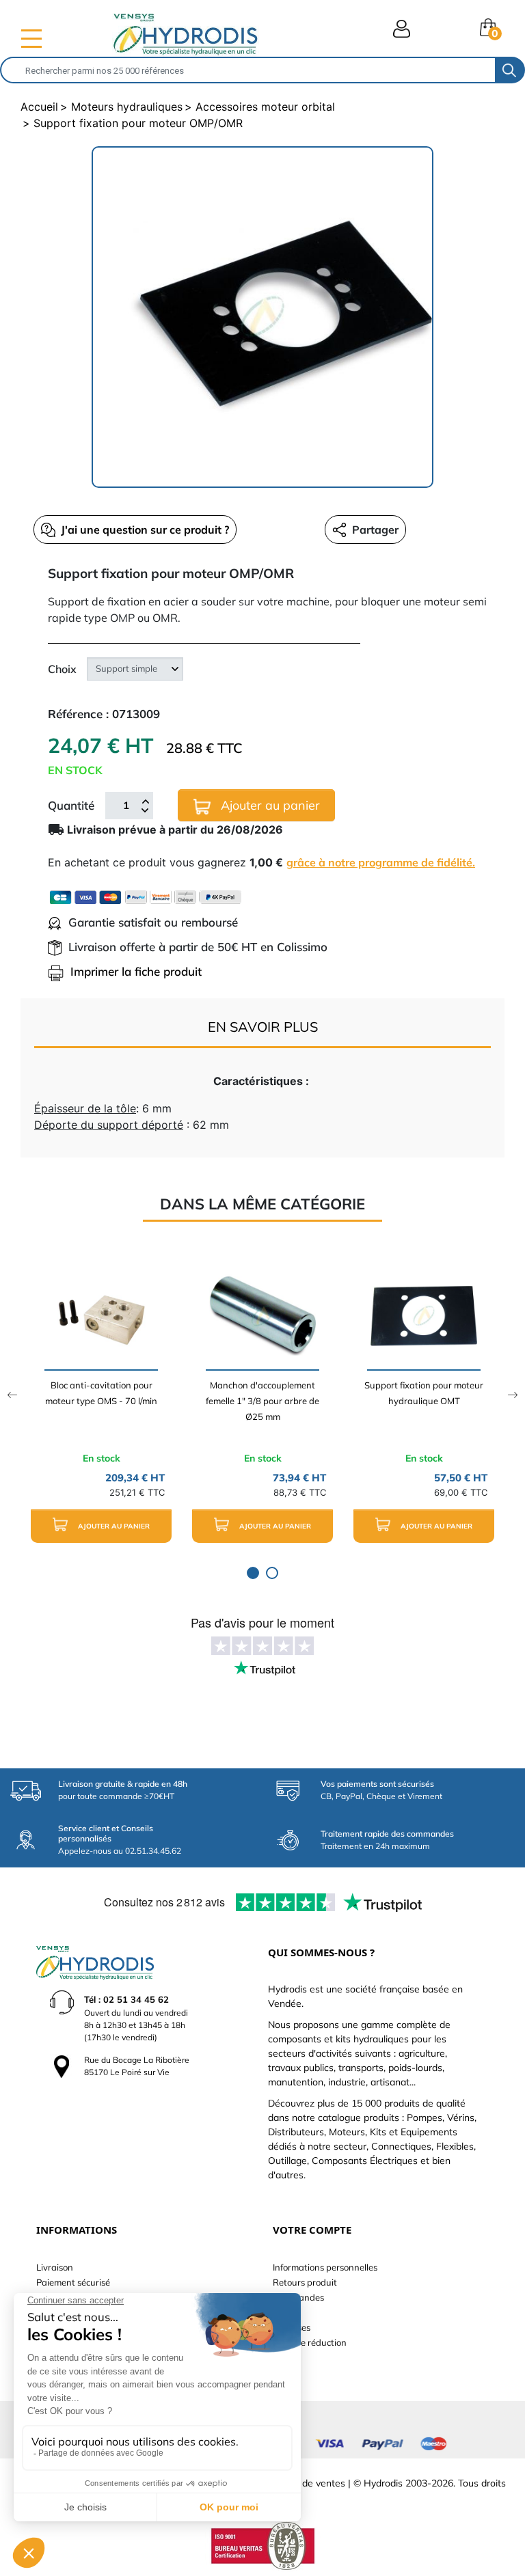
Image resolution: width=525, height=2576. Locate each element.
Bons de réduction (310, 2342)
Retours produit (305, 2282)
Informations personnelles (325, 2267)
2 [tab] (272, 1573)
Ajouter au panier (269, 805)
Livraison (55, 2267)
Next (513, 1395)
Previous (12, 1395)
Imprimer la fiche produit (136, 971)
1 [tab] (253, 1573)
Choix (62, 669)
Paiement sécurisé (73, 2282)
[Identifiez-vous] (402, 29)
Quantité (71, 805)
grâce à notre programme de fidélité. (381, 862)
